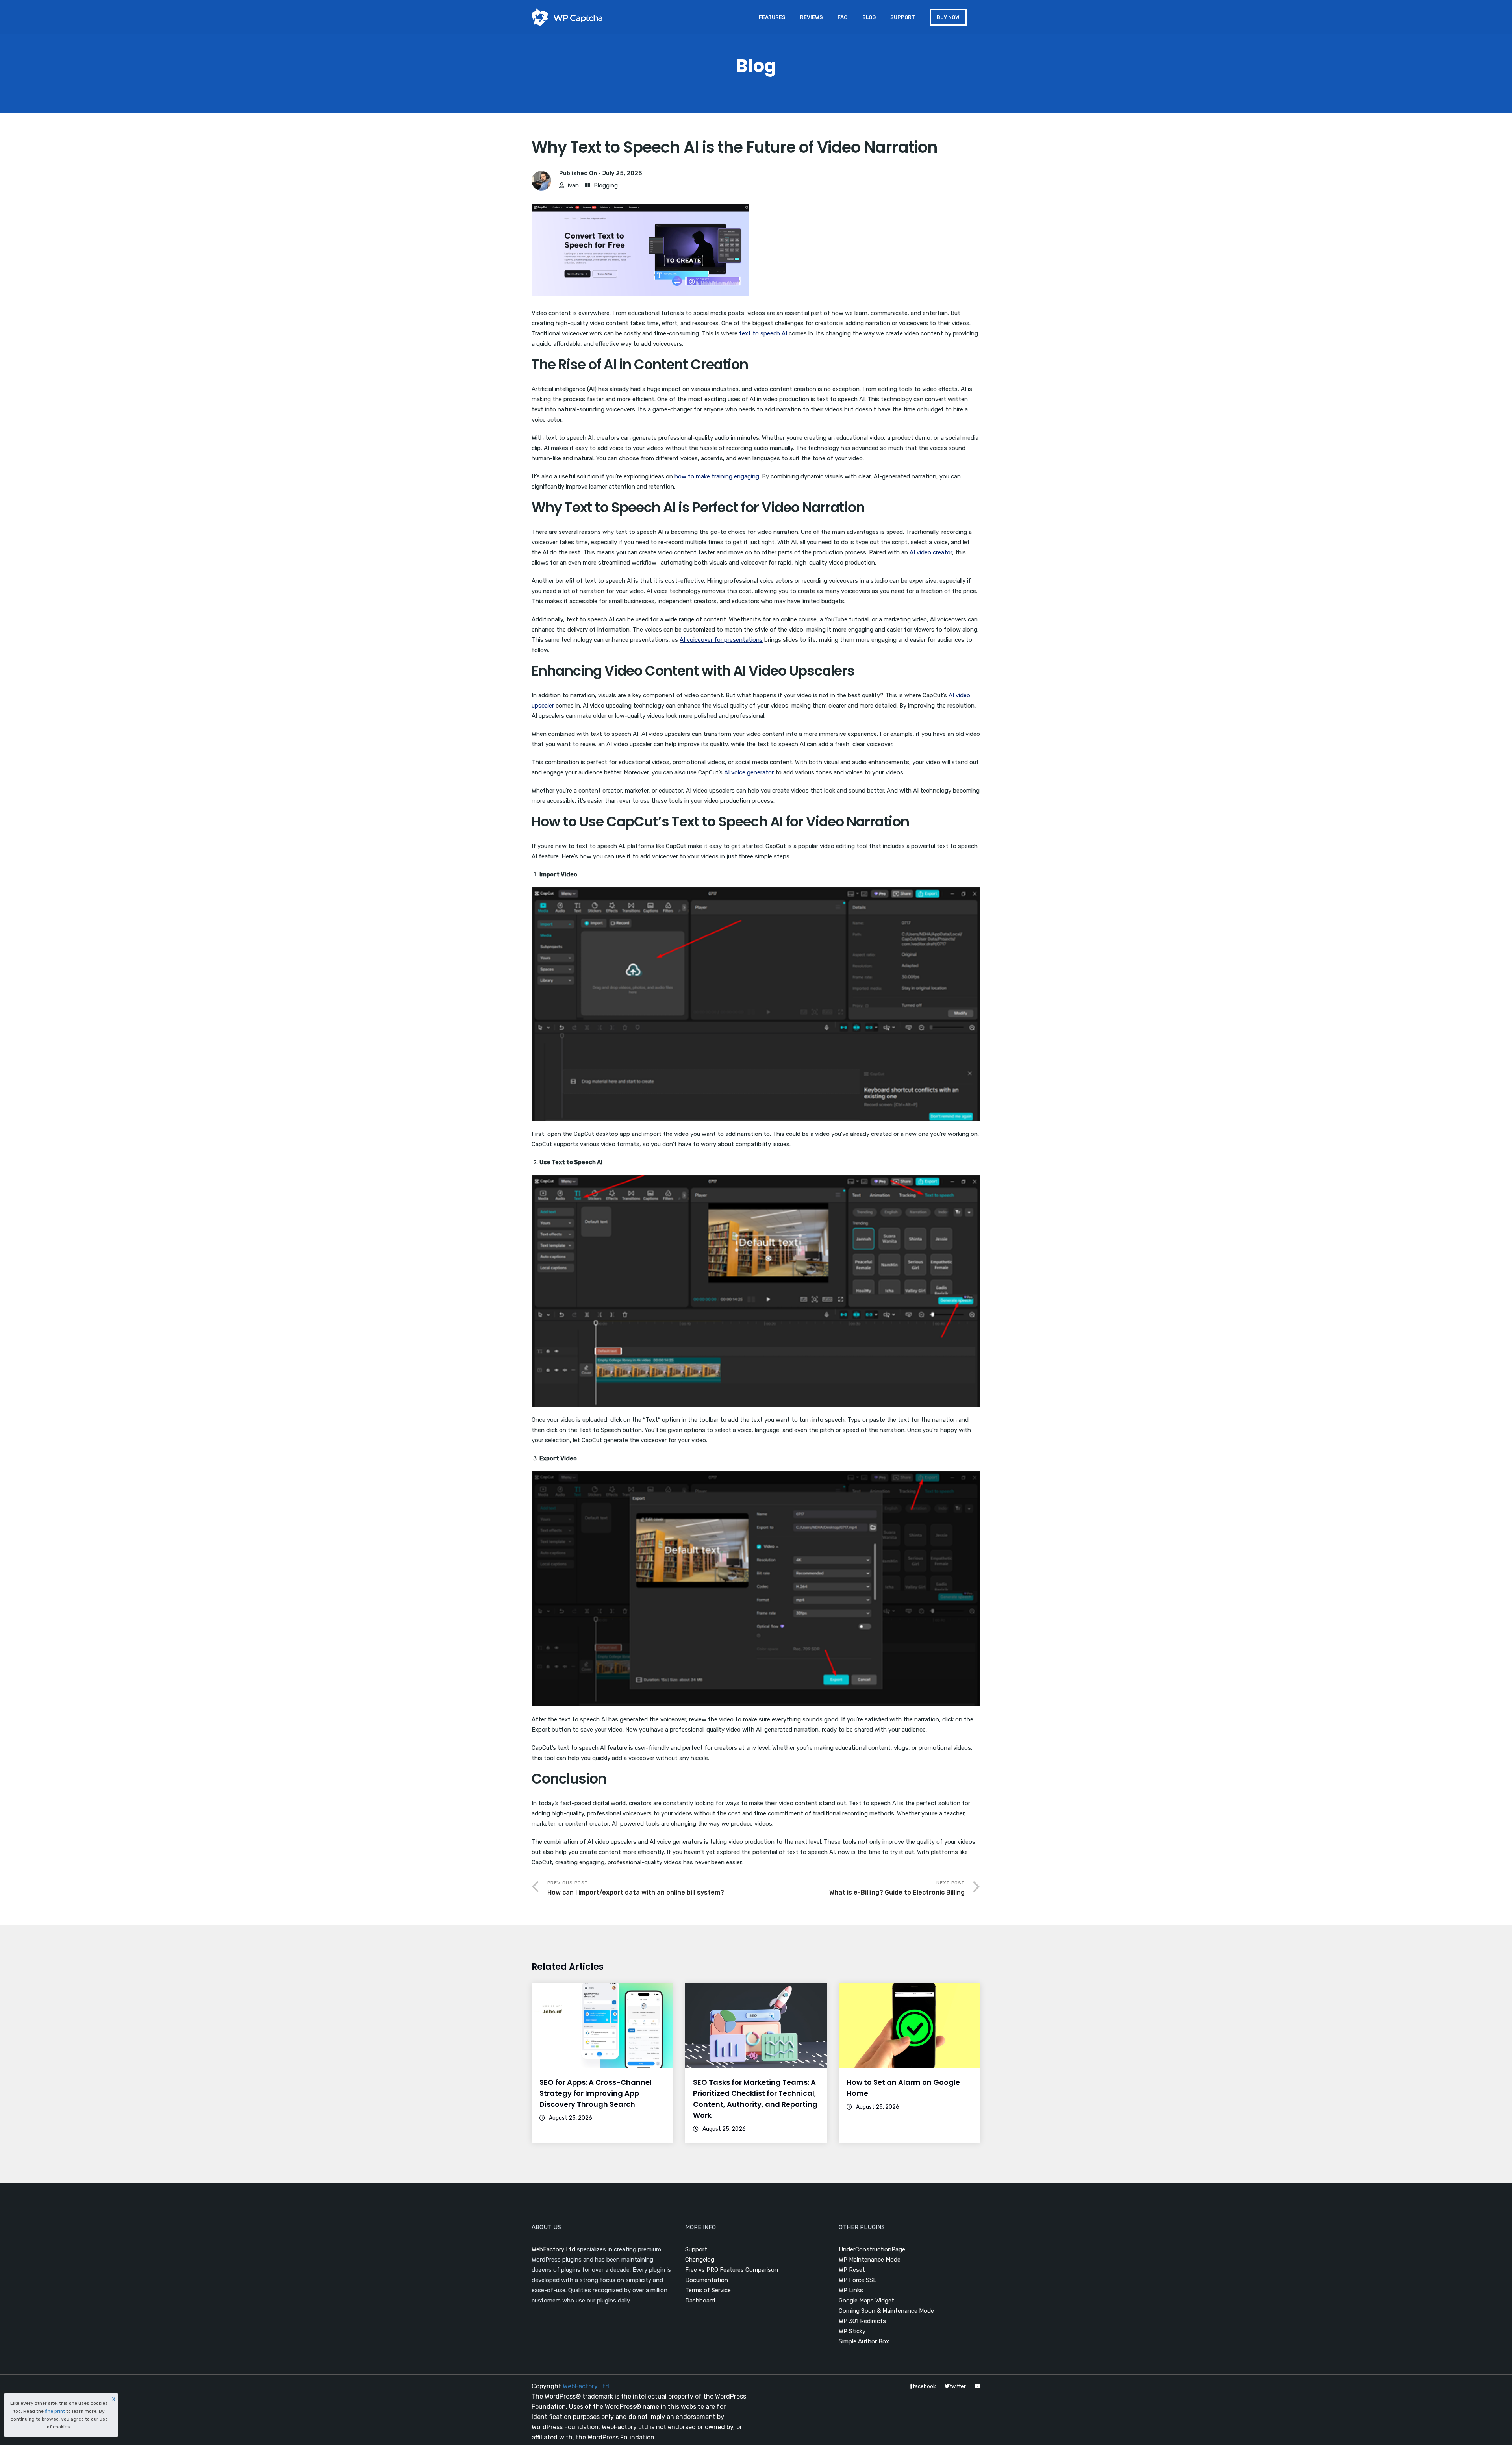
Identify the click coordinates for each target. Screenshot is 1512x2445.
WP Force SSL (858, 2280)
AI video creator (931, 552)
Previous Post (636, 1888)
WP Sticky (852, 2331)
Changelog (700, 2260)
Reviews (812, 17)
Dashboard (700, 2301)
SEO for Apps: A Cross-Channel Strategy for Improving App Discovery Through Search (596, 2093)
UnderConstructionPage (872, 2249)
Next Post (897, 1888)
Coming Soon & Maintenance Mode (886, 2311)
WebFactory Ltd (553, 2249)
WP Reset (852, 2270)
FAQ (843, 17)
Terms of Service (708, 2290)
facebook (924, 2386)
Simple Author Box (864, 2341)
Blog (869, 17)
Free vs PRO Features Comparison (732, 2270)
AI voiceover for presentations (721, 640)
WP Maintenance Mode (870, 2260)
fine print (55, 2411)
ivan (573, 185)
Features (772, 17)
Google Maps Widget (866, 2301)
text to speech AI (763, 333)
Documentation (707, 2280)
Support (903, 17)
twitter (958, 2386)
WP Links (851, 2290)
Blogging (606, 185)
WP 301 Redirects (862, 2321)
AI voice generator (749, 772)
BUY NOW (948, 17)
